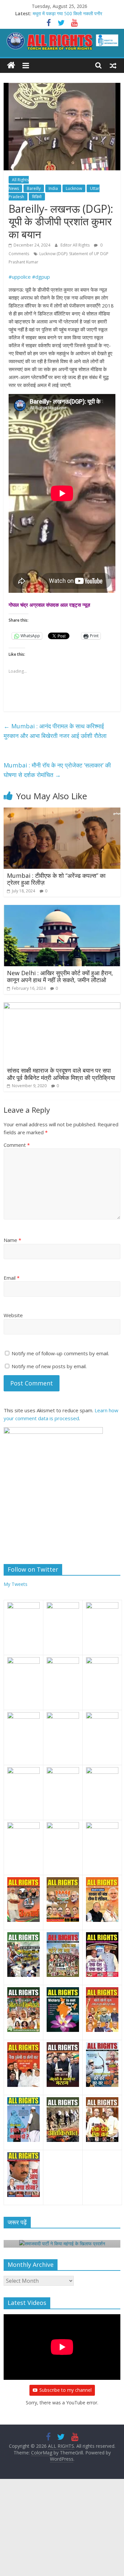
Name (12, 1240)
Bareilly (34, 188)
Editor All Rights (76, 245)
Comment (17, 1145)
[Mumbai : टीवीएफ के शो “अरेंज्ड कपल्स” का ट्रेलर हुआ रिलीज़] (62, 812)
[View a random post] (113, 65)
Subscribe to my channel (65, 2390)
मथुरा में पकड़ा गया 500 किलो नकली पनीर (67, 13)
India (53, 188)
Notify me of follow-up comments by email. (60, 1353)
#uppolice (20, 277)
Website (13, 1315)
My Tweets (16, 1584)
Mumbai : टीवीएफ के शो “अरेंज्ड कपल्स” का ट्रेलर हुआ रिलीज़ (56, 879)
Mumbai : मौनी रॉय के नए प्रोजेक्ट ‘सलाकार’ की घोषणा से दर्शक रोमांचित (57, 770)
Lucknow (74, 188)
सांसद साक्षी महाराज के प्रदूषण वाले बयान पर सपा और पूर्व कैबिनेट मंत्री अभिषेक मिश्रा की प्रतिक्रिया (61, 1074)
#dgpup (41, 277)
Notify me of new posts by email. (49, 1366)
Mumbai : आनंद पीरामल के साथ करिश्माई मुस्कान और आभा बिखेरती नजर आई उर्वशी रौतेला (55, 731)
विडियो (37, 197)
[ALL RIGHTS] (11, 65)
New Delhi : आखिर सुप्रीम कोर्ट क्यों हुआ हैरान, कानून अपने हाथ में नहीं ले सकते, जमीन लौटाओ (60, 977)
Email (12, 1278)
